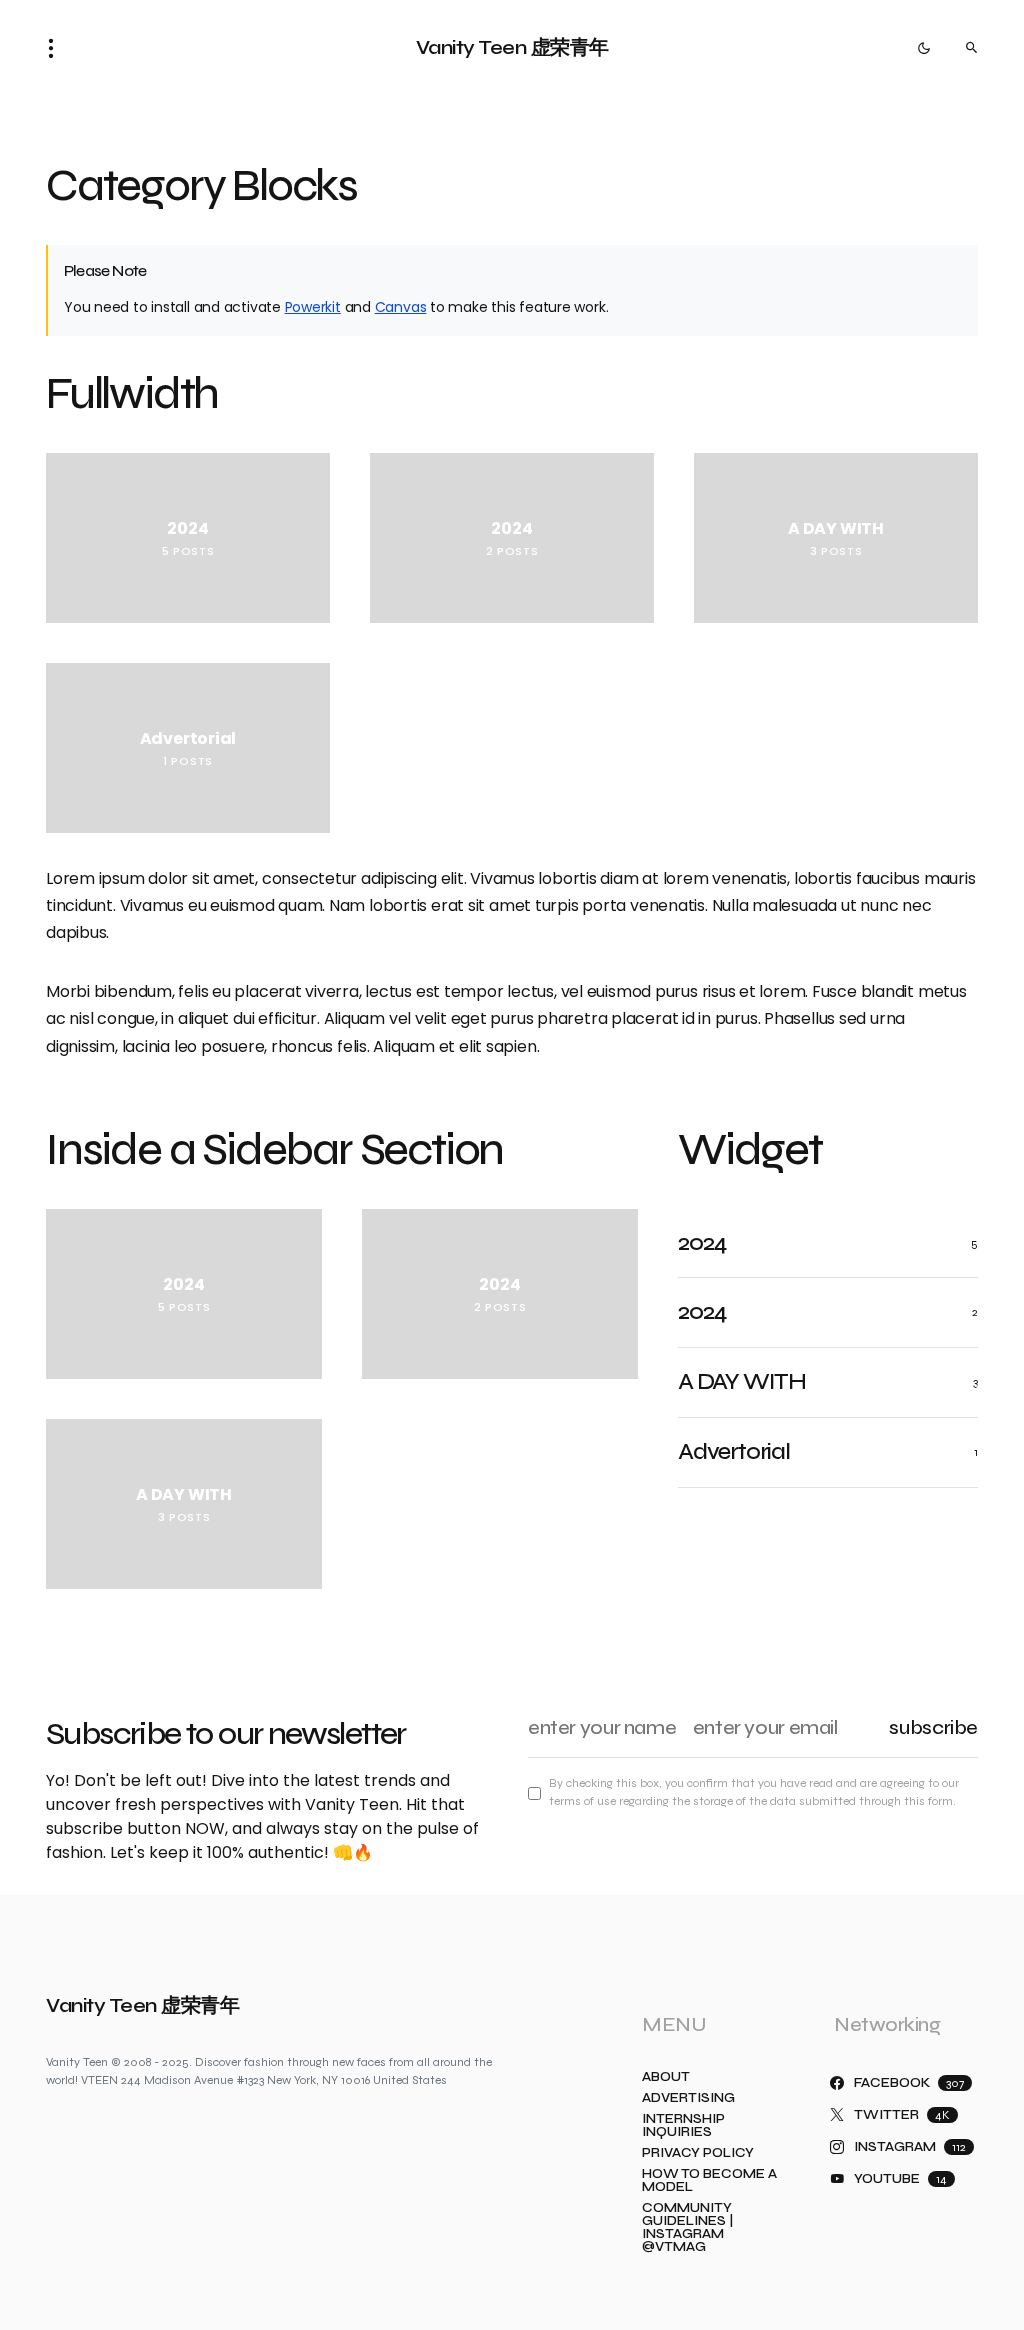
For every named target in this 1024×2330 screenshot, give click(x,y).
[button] (57, 48)
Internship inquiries (683, 2126)
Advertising (688, 2098)
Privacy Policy (698, 2153)
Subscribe (933, 1727)
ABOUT (666, 2077)
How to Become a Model (709, 2181)
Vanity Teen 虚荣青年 (512, 47)
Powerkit (313, 307)
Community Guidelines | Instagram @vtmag (687, 2228)
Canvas (401, 307)
